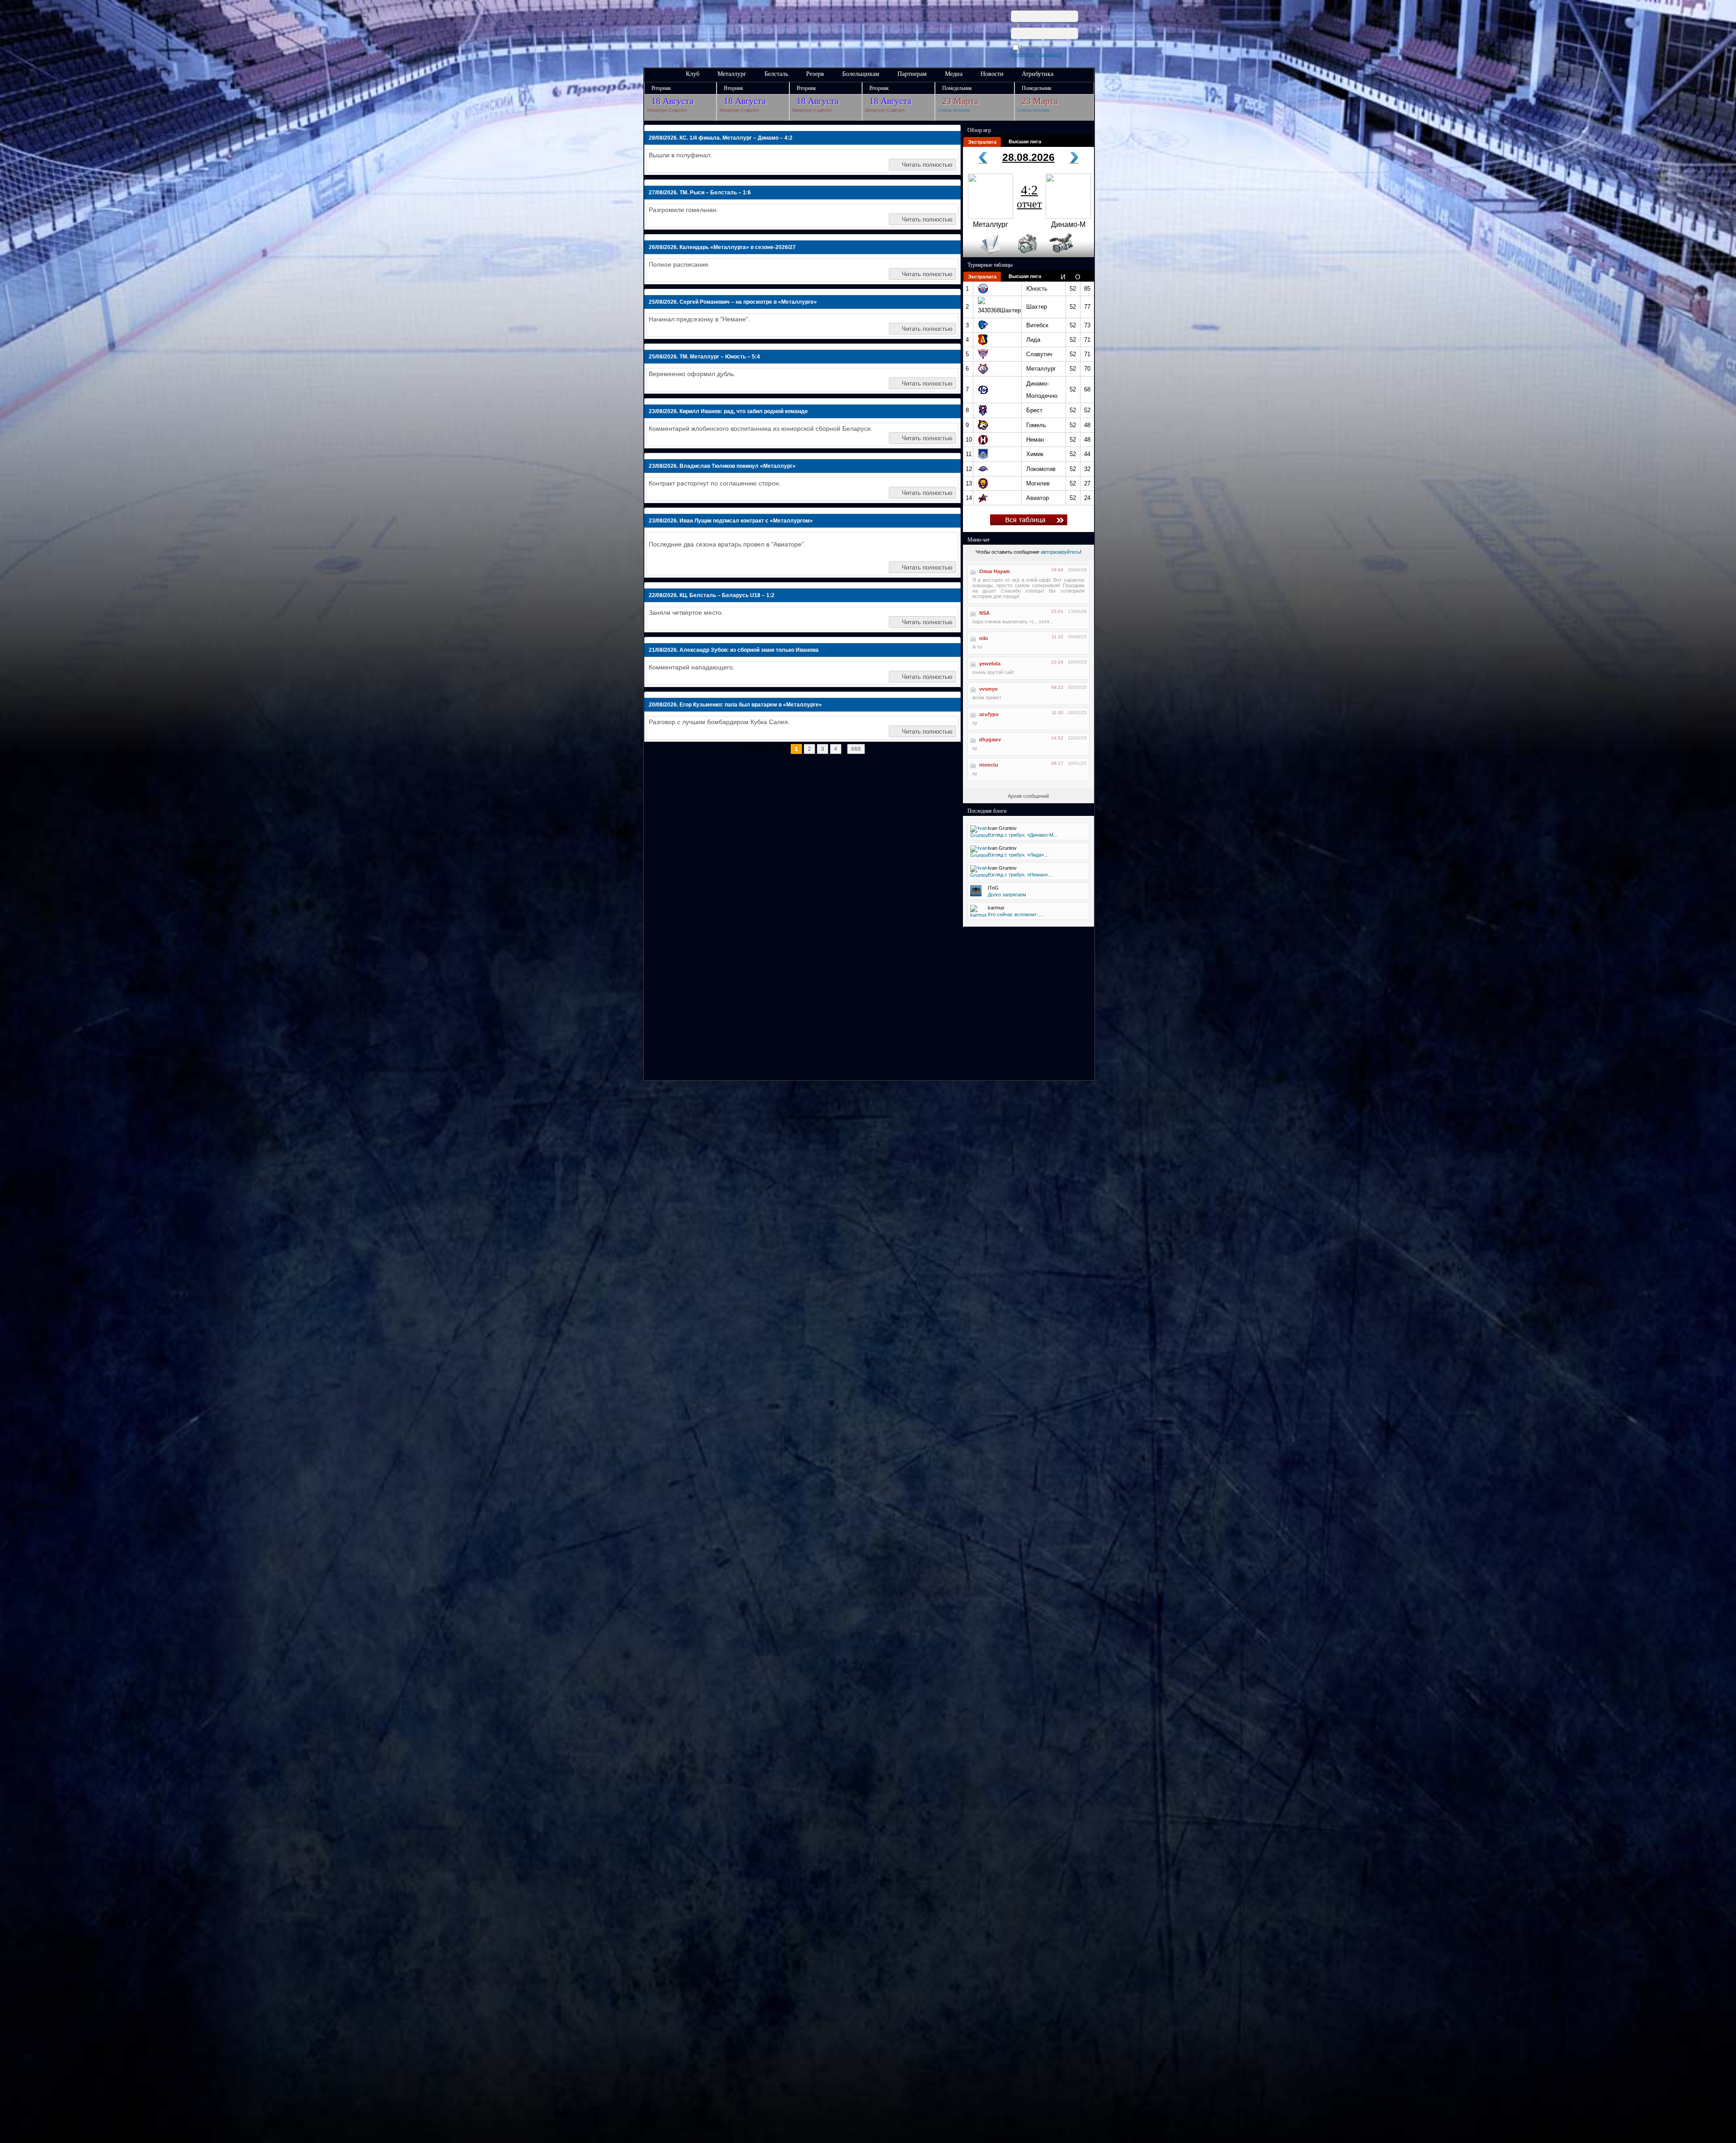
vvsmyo (988, 689)
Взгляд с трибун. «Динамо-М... (1023, 835)
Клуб (693, 74)
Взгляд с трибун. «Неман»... (1020, 875)
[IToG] (976, 895)
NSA (984, 613)
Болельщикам (861, 74)
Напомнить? (1050, 55)
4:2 (1029, 196)
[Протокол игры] (985, 255)
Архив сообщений (1028, 796)
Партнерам (912, 74)
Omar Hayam (995, 571)
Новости (992, 74)
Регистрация (1023, 55)
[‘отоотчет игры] (1026, 255)
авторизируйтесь (1060, 552)
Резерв (815, 74)
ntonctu (989, 765)
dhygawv (990, 739)
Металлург (732, 74)
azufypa (989, 714)
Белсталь (776, 74)
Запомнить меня (1037, 47)
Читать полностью (927, 165)
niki (984, 638)
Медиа (954, 74)
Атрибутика (1038, 74)
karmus (996, 908)
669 (856, 749)
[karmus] (979, 915)
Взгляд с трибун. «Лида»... (1018, 855)
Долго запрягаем (1007, 895)
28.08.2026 (1028, 157)
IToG (993, 888)
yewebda (990, 664)
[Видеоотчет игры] (1069, 255)
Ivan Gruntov (1002, 828)
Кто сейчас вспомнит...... (1016, 914)
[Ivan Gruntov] (979, 835)
